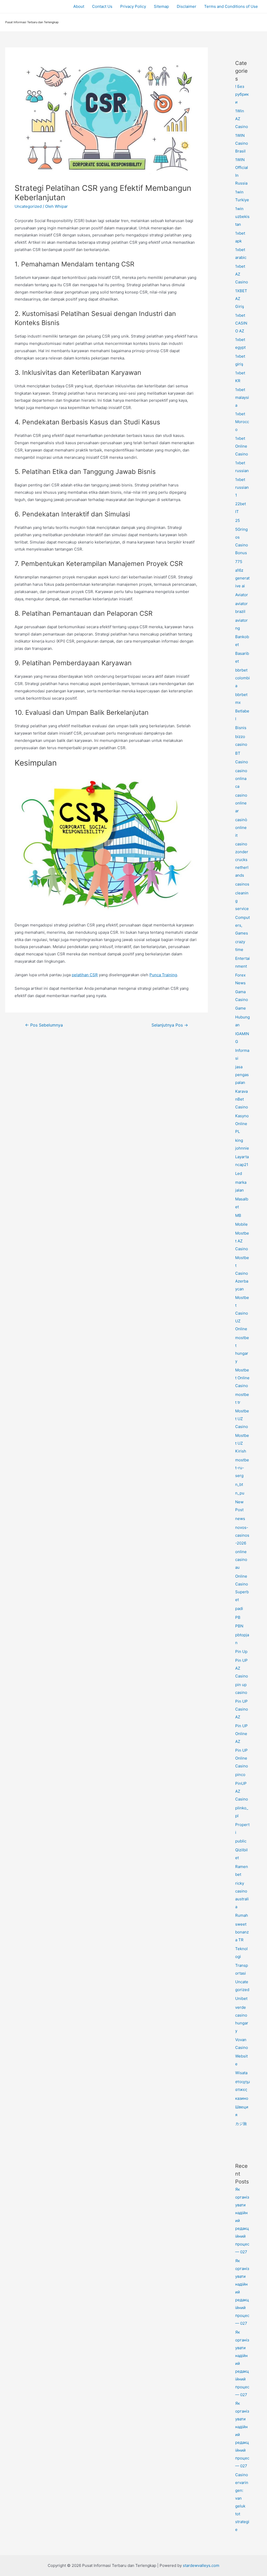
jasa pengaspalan (242, 1075)
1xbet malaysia (242, 397)
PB (238, 1617)
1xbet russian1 (242, 487)
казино (242, 2098)
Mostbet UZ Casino (242, 1419)
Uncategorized (28, 206)
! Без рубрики (242, 94)
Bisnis (241, 728)
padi (239, 1609)
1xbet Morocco (242, 422)
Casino (242, 762)
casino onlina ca (241, 779)
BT (238, 753)
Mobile (241, 1224)
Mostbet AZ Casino (242, 1241)
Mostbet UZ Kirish (242, 1443)
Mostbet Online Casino (242, 1378)
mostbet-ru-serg (242, 1468)
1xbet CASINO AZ (241, 323)
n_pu (240, 1493)
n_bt (239, 1484)
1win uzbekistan (242, 216)
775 (239, 562)
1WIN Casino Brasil (242, 143)
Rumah (242, 1915)
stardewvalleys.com (201, 2565)
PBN (239, 1626)
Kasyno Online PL (242, 1124)
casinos (242, 884)
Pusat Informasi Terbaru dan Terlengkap (32, 22)
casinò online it (241, 828)
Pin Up (241, 1652)
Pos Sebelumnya (44, 1025)
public (241, 1841)
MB (238, 1215)
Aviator (242, 595)
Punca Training (163, 975)
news (240, 1519)
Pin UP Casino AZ (242, 1709)
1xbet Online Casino (242, 446)
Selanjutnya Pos (170, 1025)
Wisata (241, 2073)
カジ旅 (241, 2124)
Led (239, 1173)
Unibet (241, 1998)
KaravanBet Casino (242, 1099)
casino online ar (241, 803)
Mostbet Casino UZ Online (242, 1313)
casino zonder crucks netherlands (242, 860)
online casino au (241, 1559)
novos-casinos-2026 (242, 1535)
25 (238, 520)
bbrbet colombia (242, 678)
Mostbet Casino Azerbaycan (242, 1273)
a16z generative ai (242, 578)
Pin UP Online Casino (242, 1758)
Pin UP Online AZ (241, 1734)
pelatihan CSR (85, 975)
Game (241, 1008)
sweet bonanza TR (242, 1932)
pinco (240, 1775)
